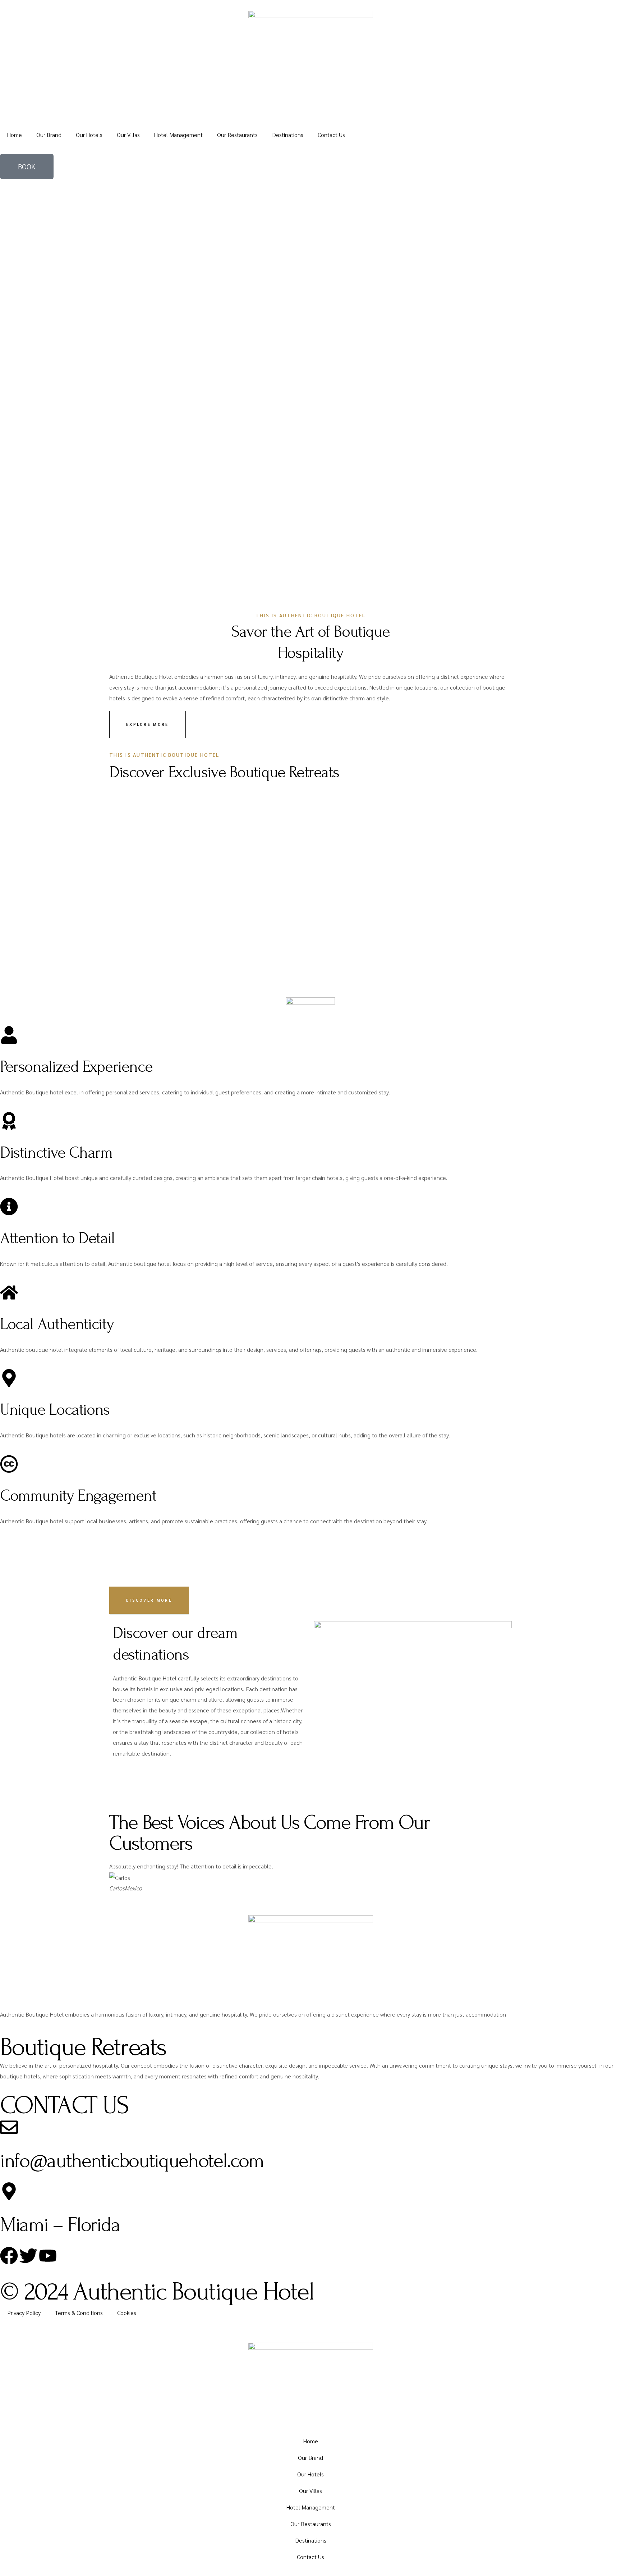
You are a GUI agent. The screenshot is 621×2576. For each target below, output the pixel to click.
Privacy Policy (24, 2313)
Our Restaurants (237, 135)
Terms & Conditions (79, 2313)
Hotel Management (178, 135)
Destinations (288, 135)
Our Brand (49, 135)
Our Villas (128, 135)
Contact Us (331, 135)
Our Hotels (89, 135)
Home (15, 135)
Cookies (127, 2313)
